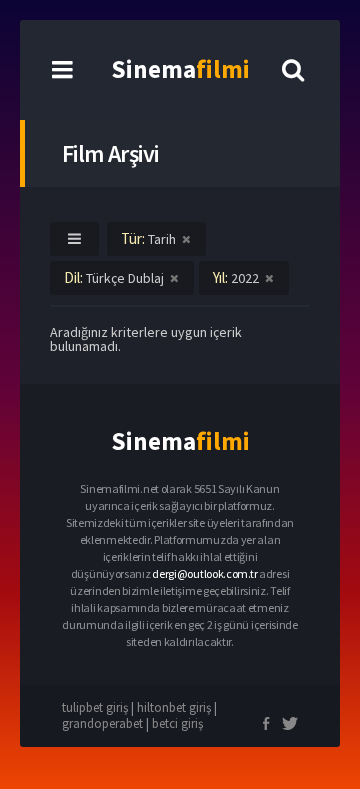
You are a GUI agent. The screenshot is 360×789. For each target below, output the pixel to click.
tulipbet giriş (95, 707)
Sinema (180, 69)
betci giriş (177, 723)
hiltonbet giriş (174, 707)
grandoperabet (102, 723)
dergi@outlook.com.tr (204, 573)
